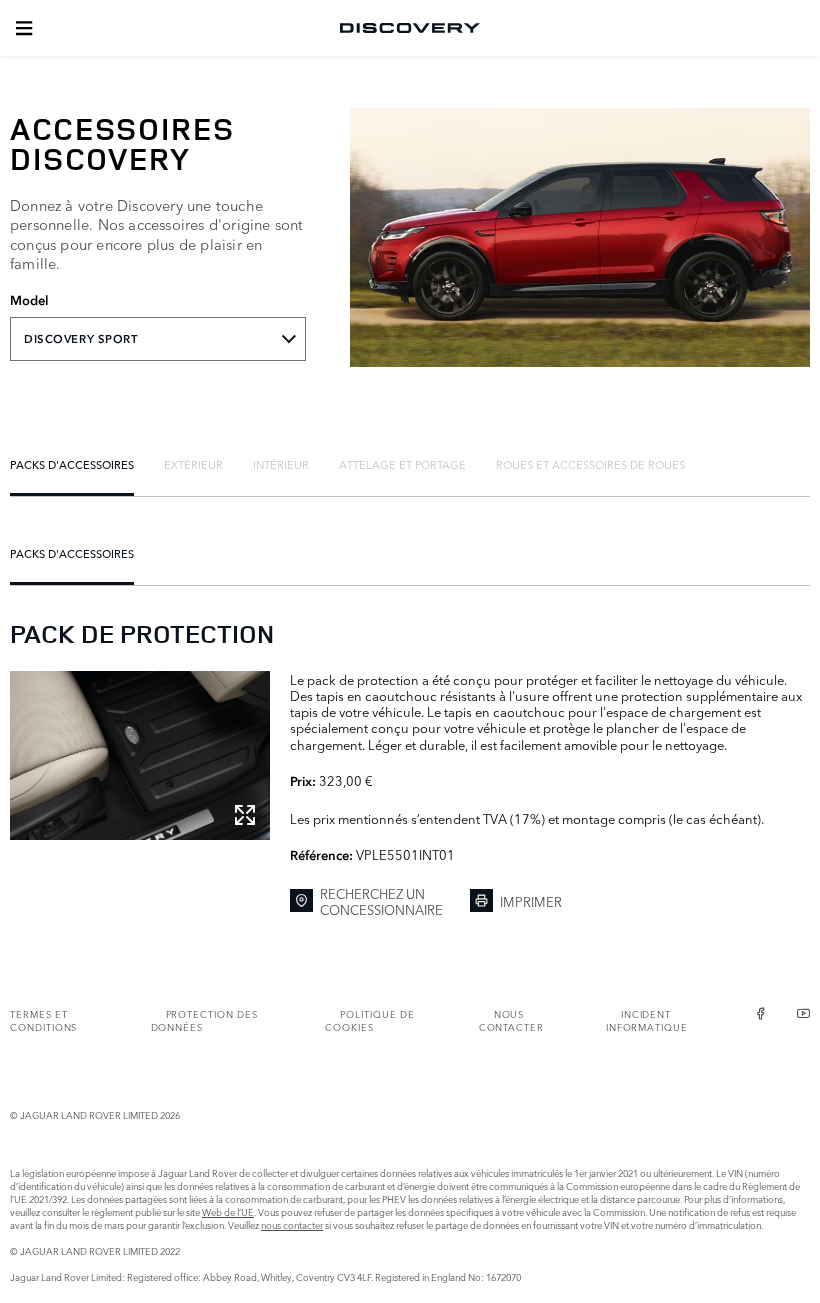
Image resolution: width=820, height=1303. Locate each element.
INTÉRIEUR (281, 464)
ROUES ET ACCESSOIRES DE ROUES (590, 464)
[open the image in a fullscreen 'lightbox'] (140, 755)
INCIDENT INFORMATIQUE (647, 1020)
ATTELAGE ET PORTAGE (402, 464)
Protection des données (204, 1020)
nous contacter (292, 1224)
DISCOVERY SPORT (81, 339)
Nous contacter (511, 1020)
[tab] (72, 464)
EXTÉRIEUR (193, 464)
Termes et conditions (43, 1020)
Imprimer (531, 901)
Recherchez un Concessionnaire (381, 901)
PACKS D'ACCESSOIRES (72, 464)
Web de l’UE (228, 1211)
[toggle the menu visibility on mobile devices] (24, 28)
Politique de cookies (369, 1020)
